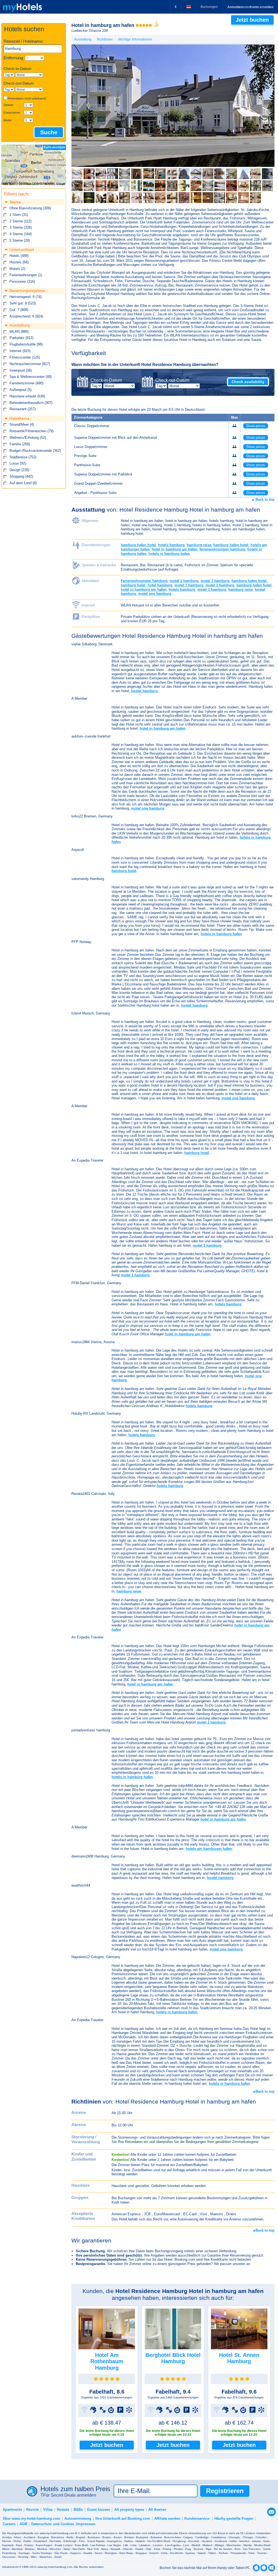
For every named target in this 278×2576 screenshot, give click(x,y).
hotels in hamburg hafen (169, 554)
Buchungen (209, 7)
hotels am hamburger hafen (209, 1849)
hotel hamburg (160, 585)
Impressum (86, 2524)
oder (250, 7)
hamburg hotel (133, 585)
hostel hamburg (144, 691)
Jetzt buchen (107, 2445)
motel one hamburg (155, 594)
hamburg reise (199, 545)
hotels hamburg (171, 545)
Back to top (264, 500)
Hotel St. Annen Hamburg (239, 2358)
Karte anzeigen (54, 147)
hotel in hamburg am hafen (175, 549)
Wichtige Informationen (135, 39)
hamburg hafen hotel (138, 545)
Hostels (63, 2510)
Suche (49, 132)
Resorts (32, 2510)
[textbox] (33, 49)
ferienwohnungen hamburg (222, 549)
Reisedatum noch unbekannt (27, 98)
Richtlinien (105, 39)
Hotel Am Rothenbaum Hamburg (107, 2361)
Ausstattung (83, 39)
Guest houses (98, 2510)
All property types (129, 2510)
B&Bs (78, 2510)
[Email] (271, 2511)
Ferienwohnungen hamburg (144, 581)
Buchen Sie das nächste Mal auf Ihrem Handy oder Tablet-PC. (205, 2568)
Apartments (12, 2510)
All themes (157, 2510)
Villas (48, 2510)
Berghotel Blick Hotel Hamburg (173, 2358)
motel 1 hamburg (184, 581)
